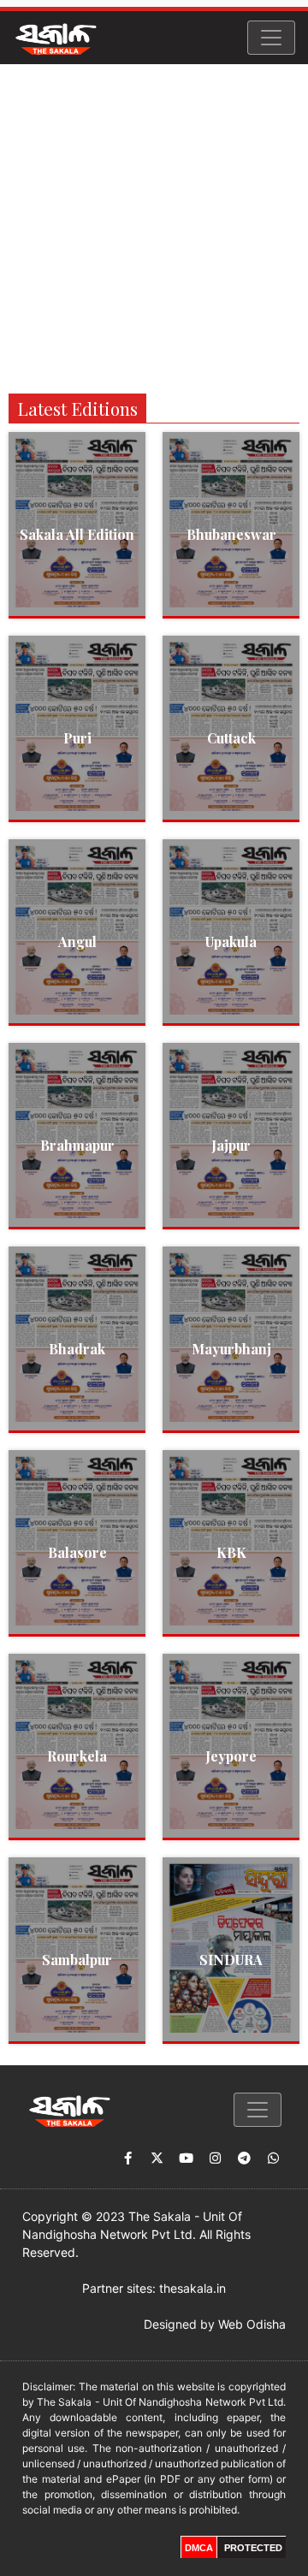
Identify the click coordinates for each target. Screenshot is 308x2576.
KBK (231, 1552)
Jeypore (231, 1756)
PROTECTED (253, 2548)
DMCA (199, 2548)
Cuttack (231, 738)
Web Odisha (252, 2324)
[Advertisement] (154, 227)
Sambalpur (77, 1960)
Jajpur (231, 1145)
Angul (77, 942)
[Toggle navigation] (271, 38)
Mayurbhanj (231, 1349)
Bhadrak (77, 1349)
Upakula (231, 942)
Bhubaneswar (231, 534)
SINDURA (231, 1960)
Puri (77, 738)
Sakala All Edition (77, 534)
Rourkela (77, 1756)
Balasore (77, 1552)
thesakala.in (192, 2288)
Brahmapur (77, 1145)
